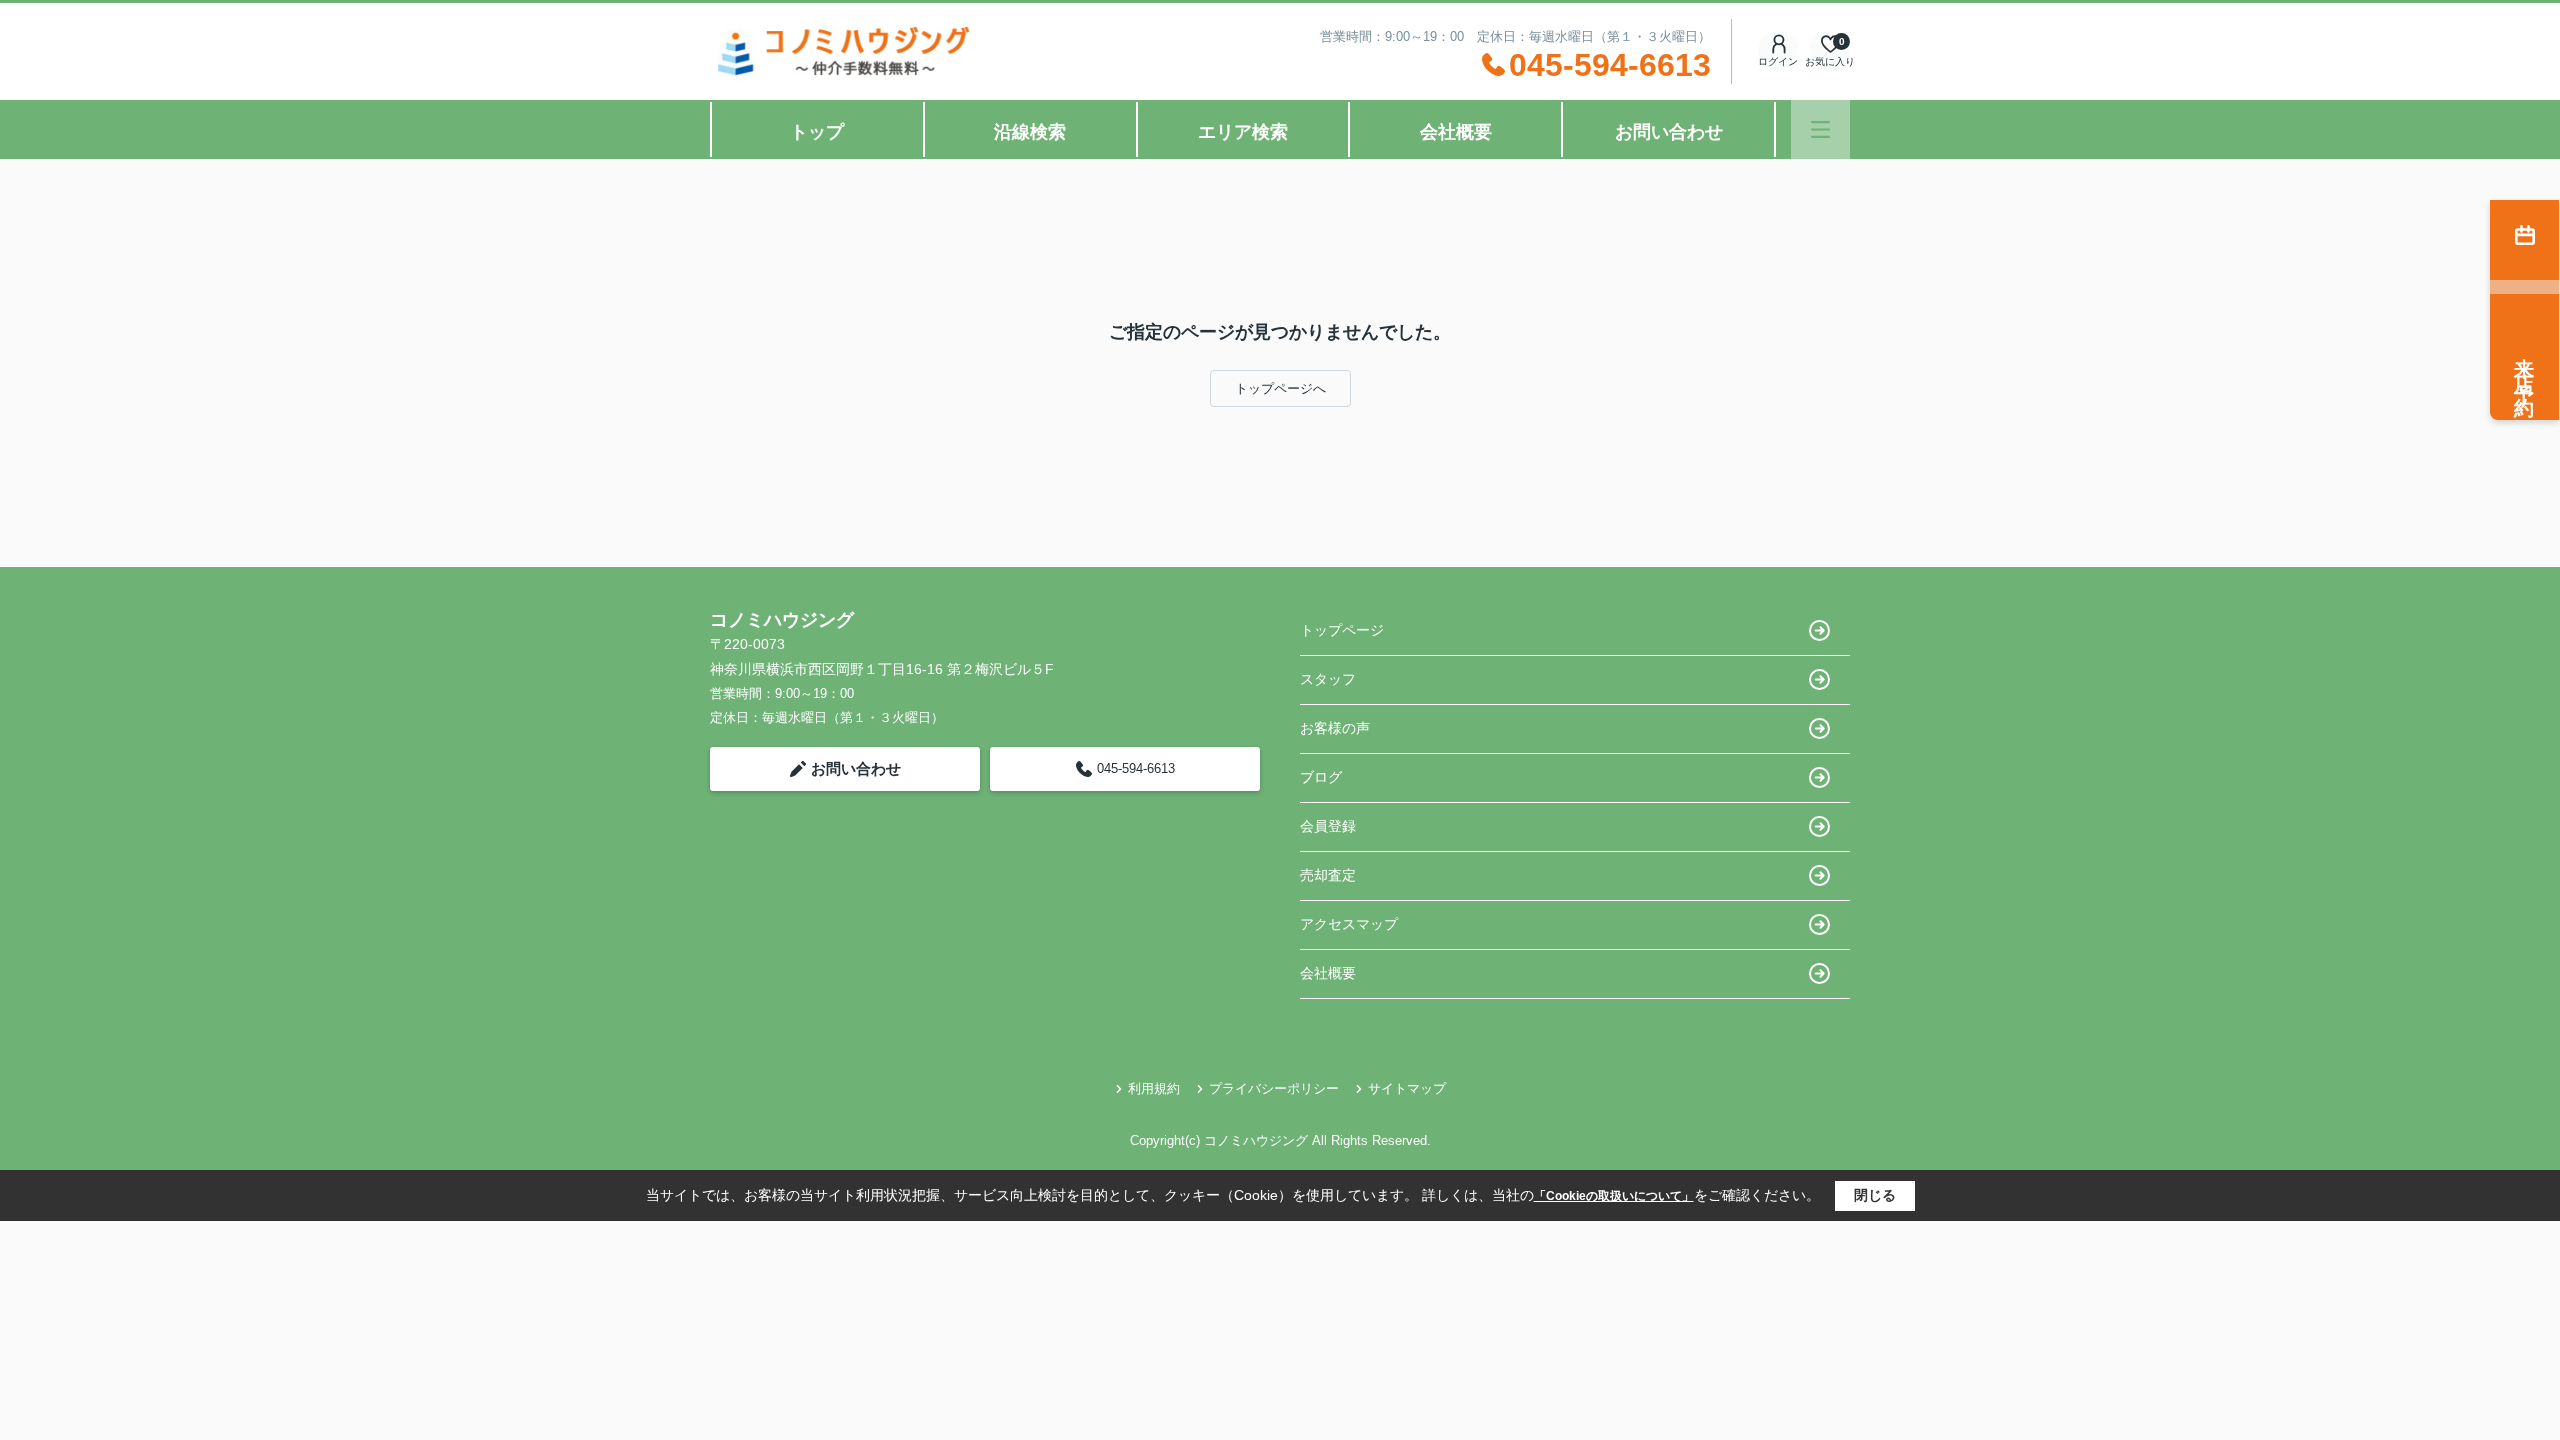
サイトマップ (1407, 1088)
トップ (817, 132)
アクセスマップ (1349, 924)
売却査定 (1328, 875)
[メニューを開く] (1820, 129)
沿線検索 (1030, 132)
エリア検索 (1243, 132)
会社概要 (1456, 132)
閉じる (1875, 1195)
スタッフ (1328, 679)
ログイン (1778, 61)
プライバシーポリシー (1274, 1088)
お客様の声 (1335, 728)
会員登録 (1328, 826)
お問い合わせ (1669, 132)
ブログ (1321, 777)
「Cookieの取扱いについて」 (1614, 1196)
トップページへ (1280, 388)
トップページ (1342, 630)
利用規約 (1154, 1088)
